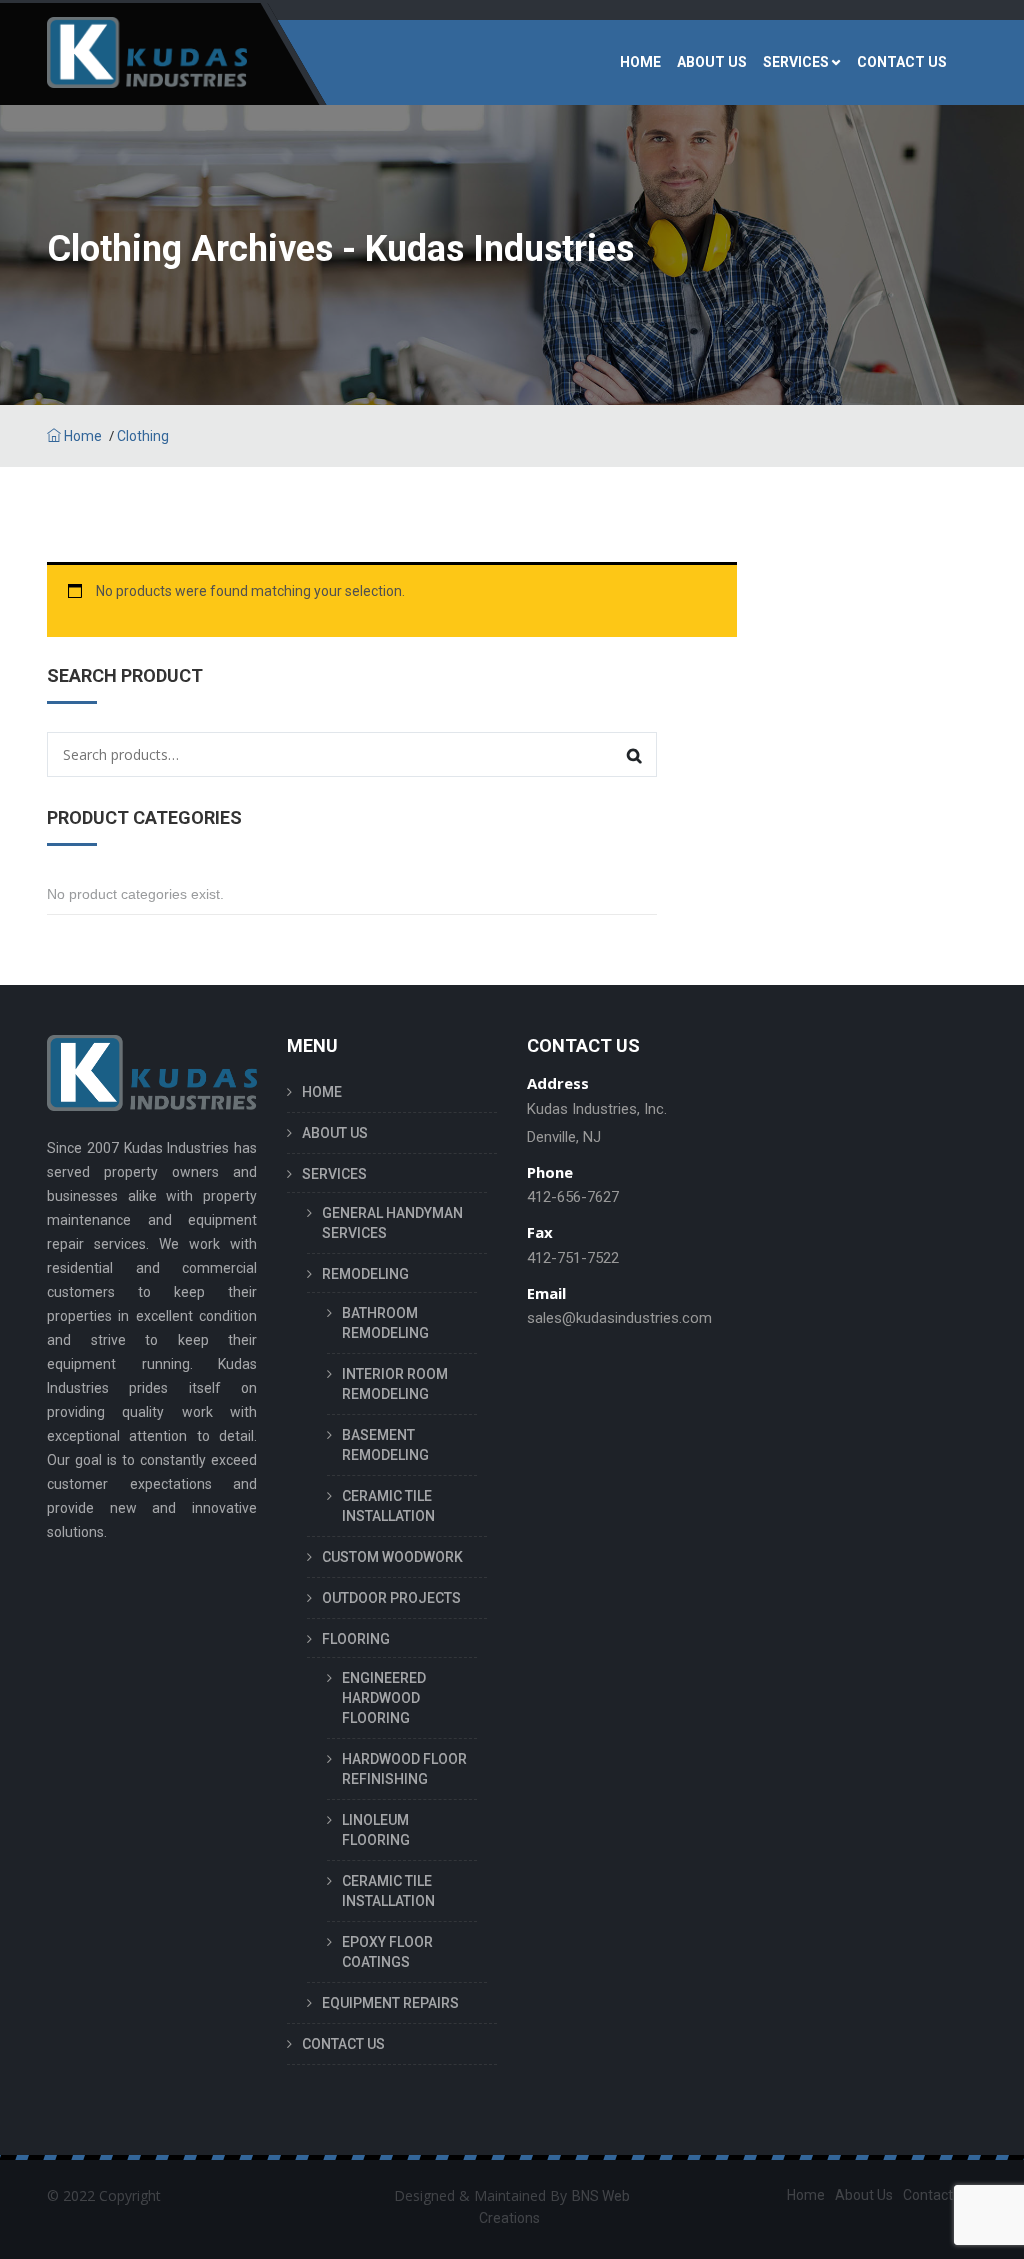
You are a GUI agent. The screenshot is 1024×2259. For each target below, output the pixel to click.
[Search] (634, 754)
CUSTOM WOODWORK (392, 1557)
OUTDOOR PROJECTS (391, 1598)
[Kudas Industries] (147, 62)
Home (81, 436)
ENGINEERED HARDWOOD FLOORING (384, 1698)
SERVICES (796, 62)
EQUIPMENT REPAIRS (390, 2003)
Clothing (143, 436)
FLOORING (356, 1639)
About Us (864, 2195)
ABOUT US (712, 62)
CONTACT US (902, 62)
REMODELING (365, 1274)
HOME (640, 62)
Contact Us (937, 2195)
